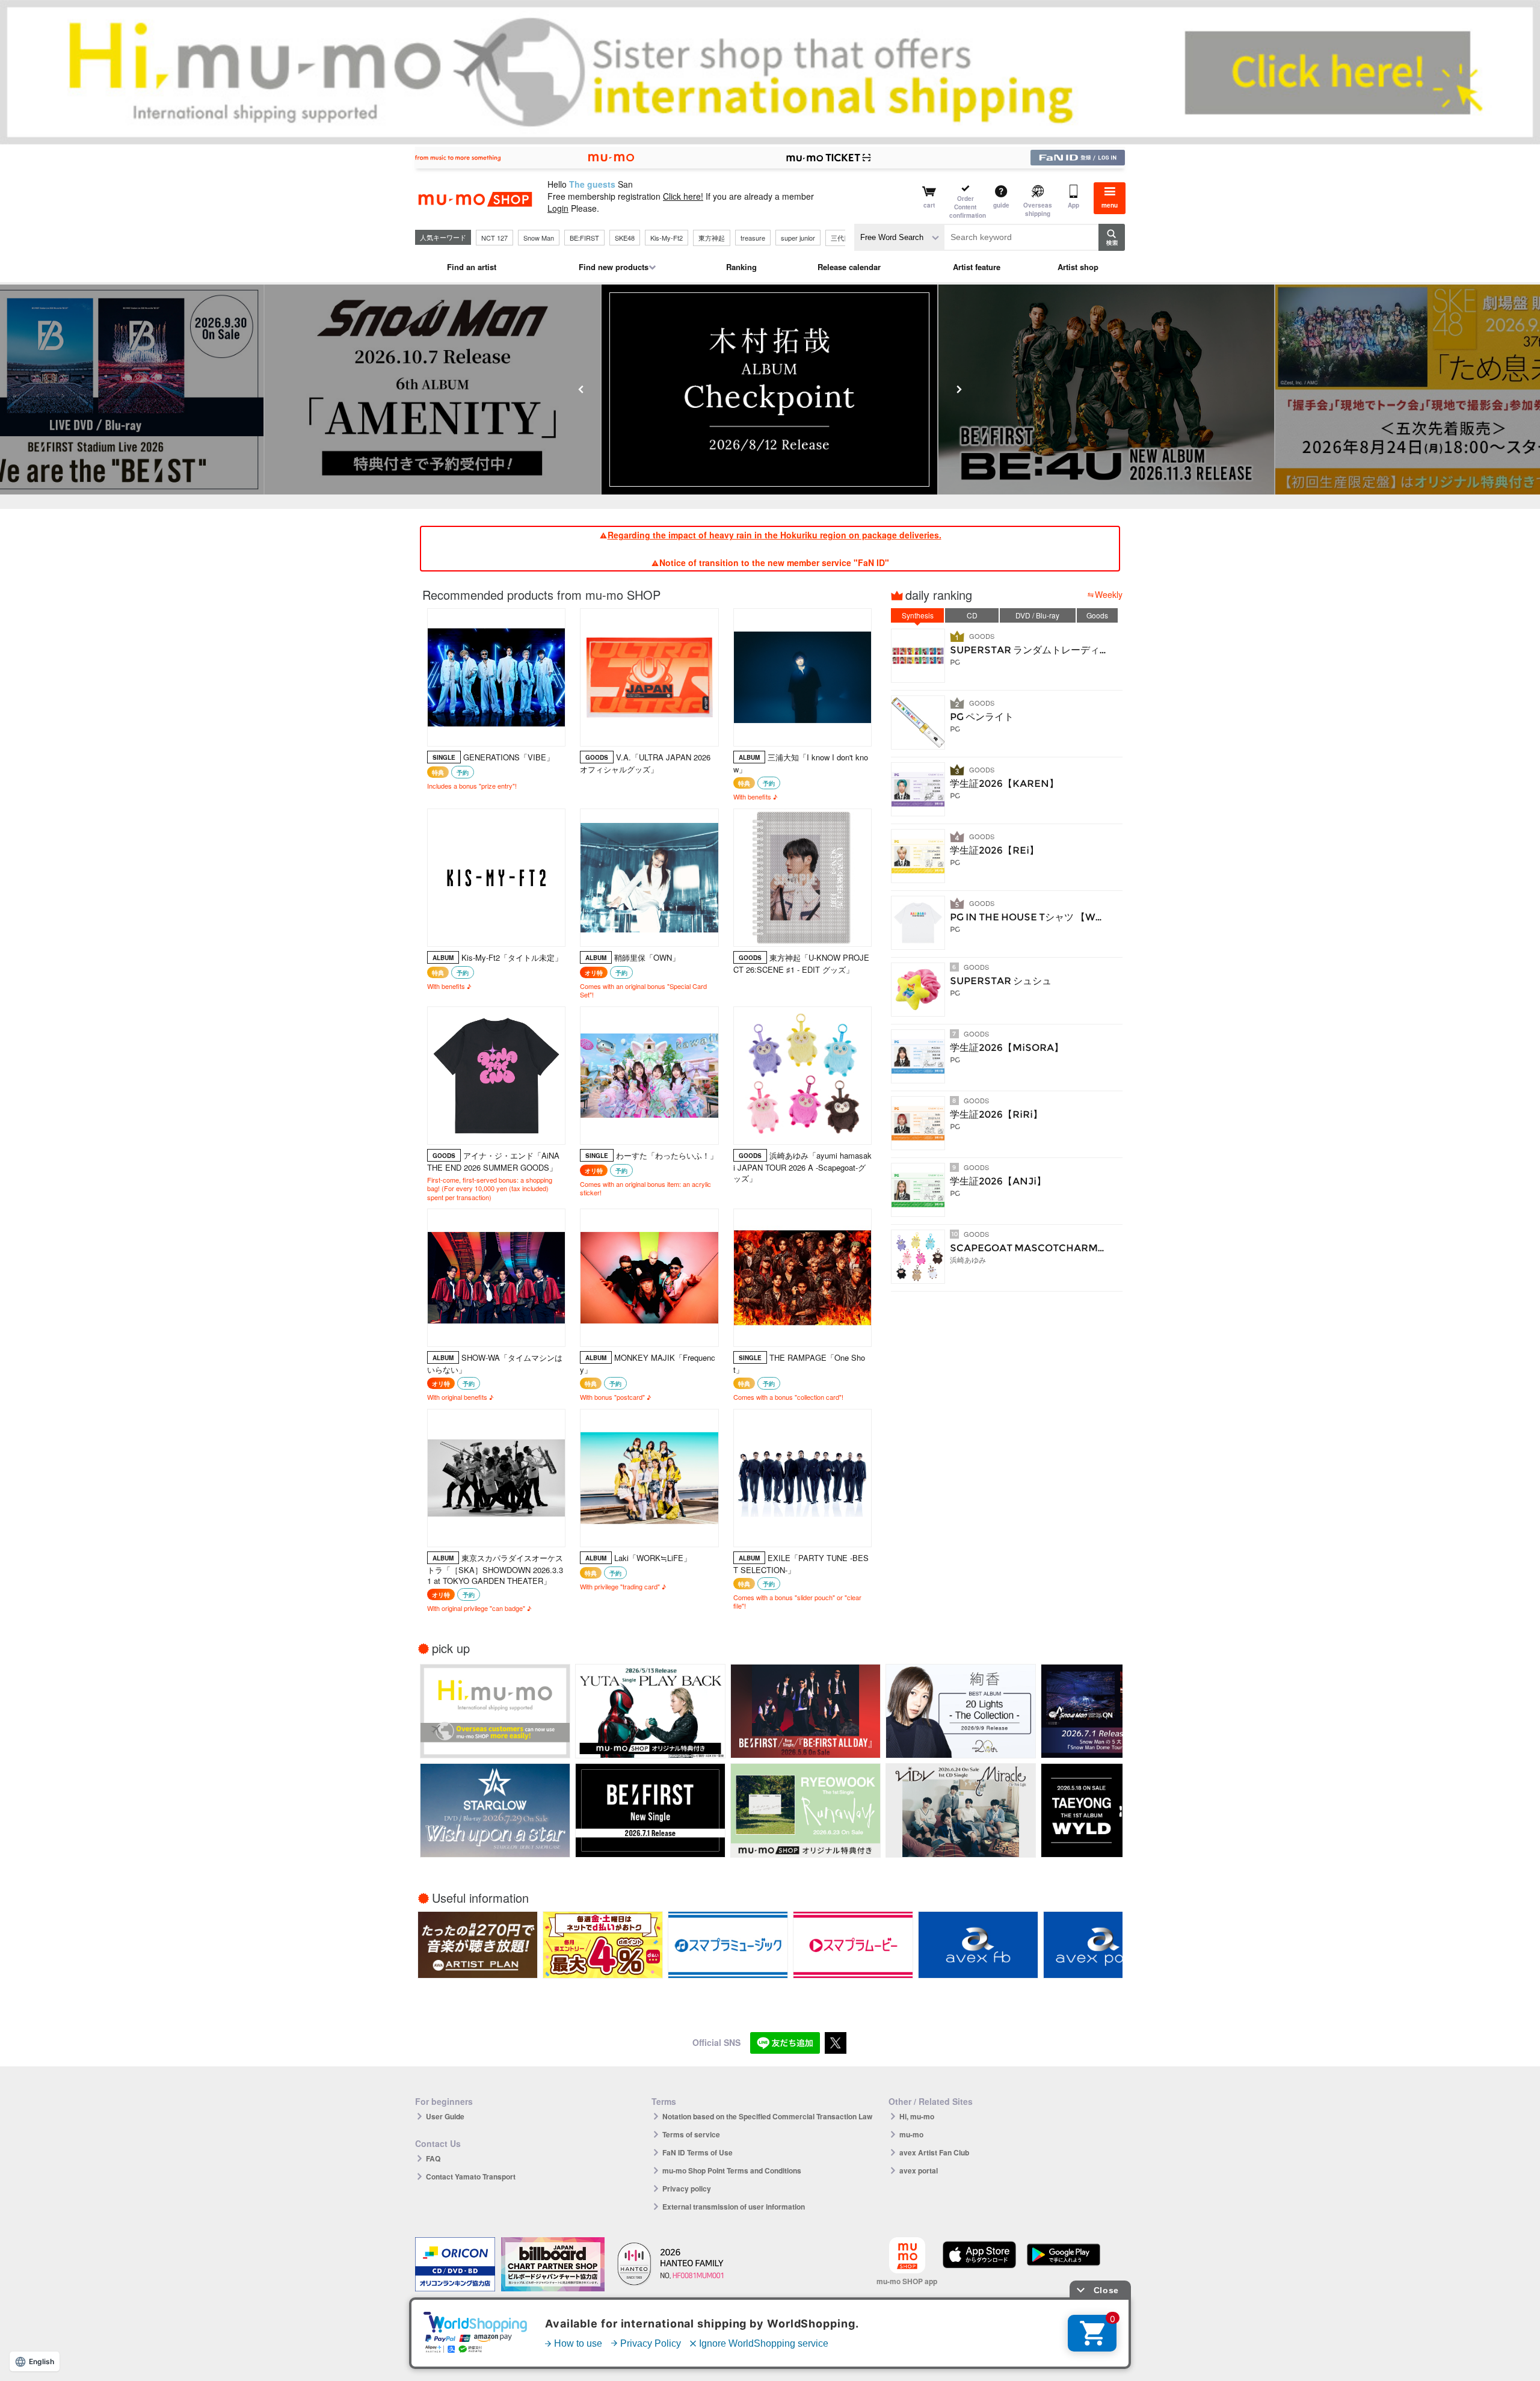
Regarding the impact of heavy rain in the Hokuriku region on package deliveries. (775, 535)
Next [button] (959, 389)
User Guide (445, 2116)
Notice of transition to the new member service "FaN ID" (774, 562)
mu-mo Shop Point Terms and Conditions (732, 2170)
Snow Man (539, 238)
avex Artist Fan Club (934, 2152)
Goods (1097, 615)
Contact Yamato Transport (471, 2176)
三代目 (841, 238)
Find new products (614, 267)
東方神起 (712, 238)
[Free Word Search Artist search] (899, 237)
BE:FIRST (584, 238)
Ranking (741, 267)
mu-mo (911, 2134)
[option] (770, 390)
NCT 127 (494, 238)
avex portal (919, 2170)
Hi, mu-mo (917, 2116)
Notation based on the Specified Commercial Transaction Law (767, 2116)
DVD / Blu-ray (1037, 615)
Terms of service (691, 2134)
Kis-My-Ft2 (667, 238)
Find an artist (472, 267)
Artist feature (977, 267)
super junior (798, 238)
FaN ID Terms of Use (698, 2152)
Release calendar (849, 267)
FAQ (433, 2158)
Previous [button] (581, 389)
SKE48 (625, 238)
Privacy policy (687, 2188)
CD (972, 615)
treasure (753, 238)
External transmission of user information (734, 2207)
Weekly (1109, 594)
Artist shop (1078, 267)
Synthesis (918, 615)
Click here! (683, 196)
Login (558, 208)
